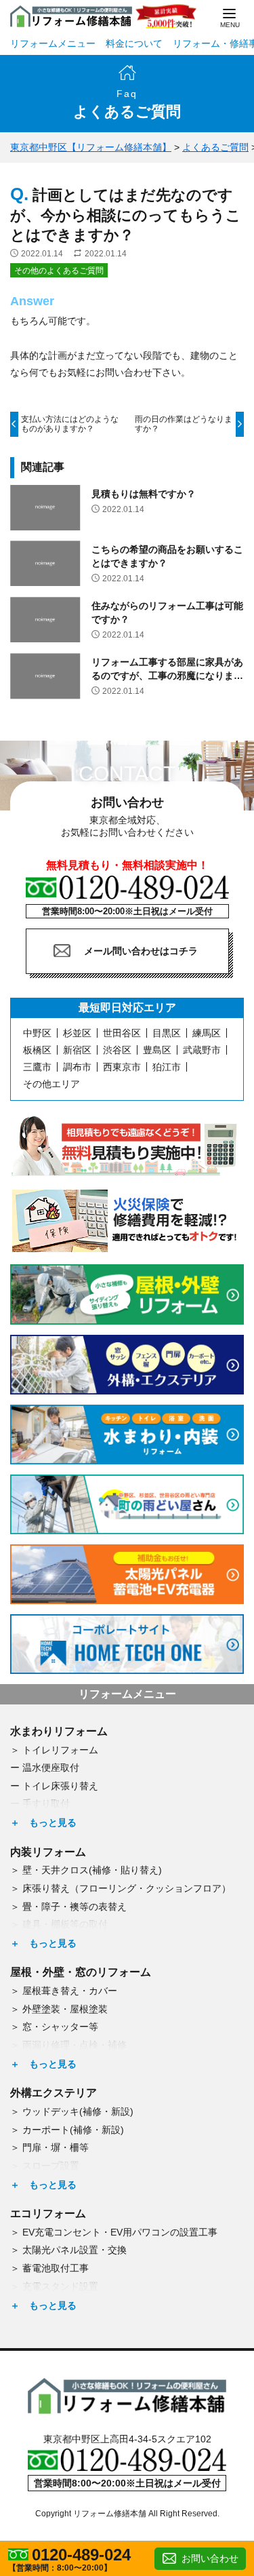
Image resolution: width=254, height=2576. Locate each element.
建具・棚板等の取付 (65, 1924)
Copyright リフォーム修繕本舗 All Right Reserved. (127, 2514)
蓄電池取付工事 (56, 2268)
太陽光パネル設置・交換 (75, 2250)
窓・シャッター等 (60, 2027)
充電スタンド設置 (60, 2286)
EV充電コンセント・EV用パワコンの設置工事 (120, 2232)
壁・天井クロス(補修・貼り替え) (92, 1870)
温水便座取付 (51, 1768)
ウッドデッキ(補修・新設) (78, 2111)
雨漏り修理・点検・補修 (75, 2045)
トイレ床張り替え (60, 1786)
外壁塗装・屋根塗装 (65, 2009)
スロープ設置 (51, 2166)
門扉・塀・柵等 (56, 2147)
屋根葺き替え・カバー (70, 1991)
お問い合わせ (210, 2558)
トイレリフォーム (60, 1750)
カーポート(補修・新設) (73, 2130)
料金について (134, 43)
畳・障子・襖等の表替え (75, 1907)
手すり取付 (46, 1803)
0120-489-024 (81, 2555)
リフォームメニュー (53, 43)
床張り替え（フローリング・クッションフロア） (127, 1888)
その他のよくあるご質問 (59, 271)
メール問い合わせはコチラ (141, 951)
